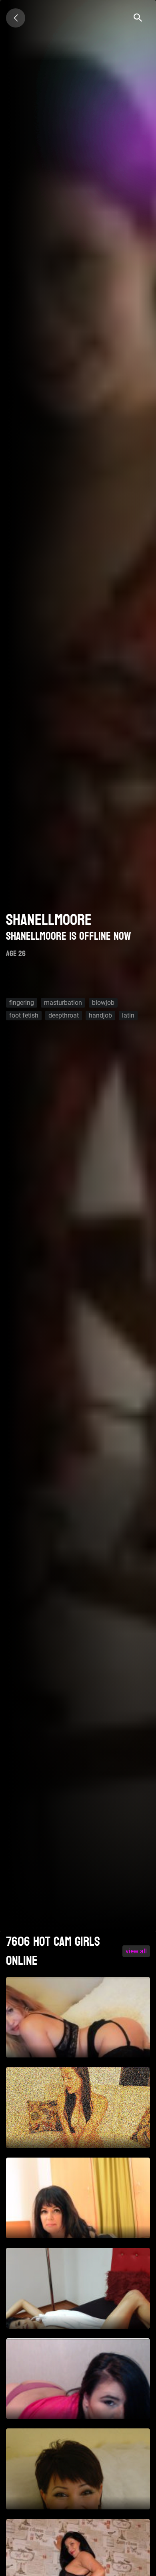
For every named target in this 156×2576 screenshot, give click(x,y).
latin (128, 1015)
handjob (100, 1015)
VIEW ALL (136, 1951)
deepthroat (64, 1015)
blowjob (103, 1003)
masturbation (63, 1003)
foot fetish (24, 1015)
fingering (22, 1003)
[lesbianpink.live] (16, 18)
